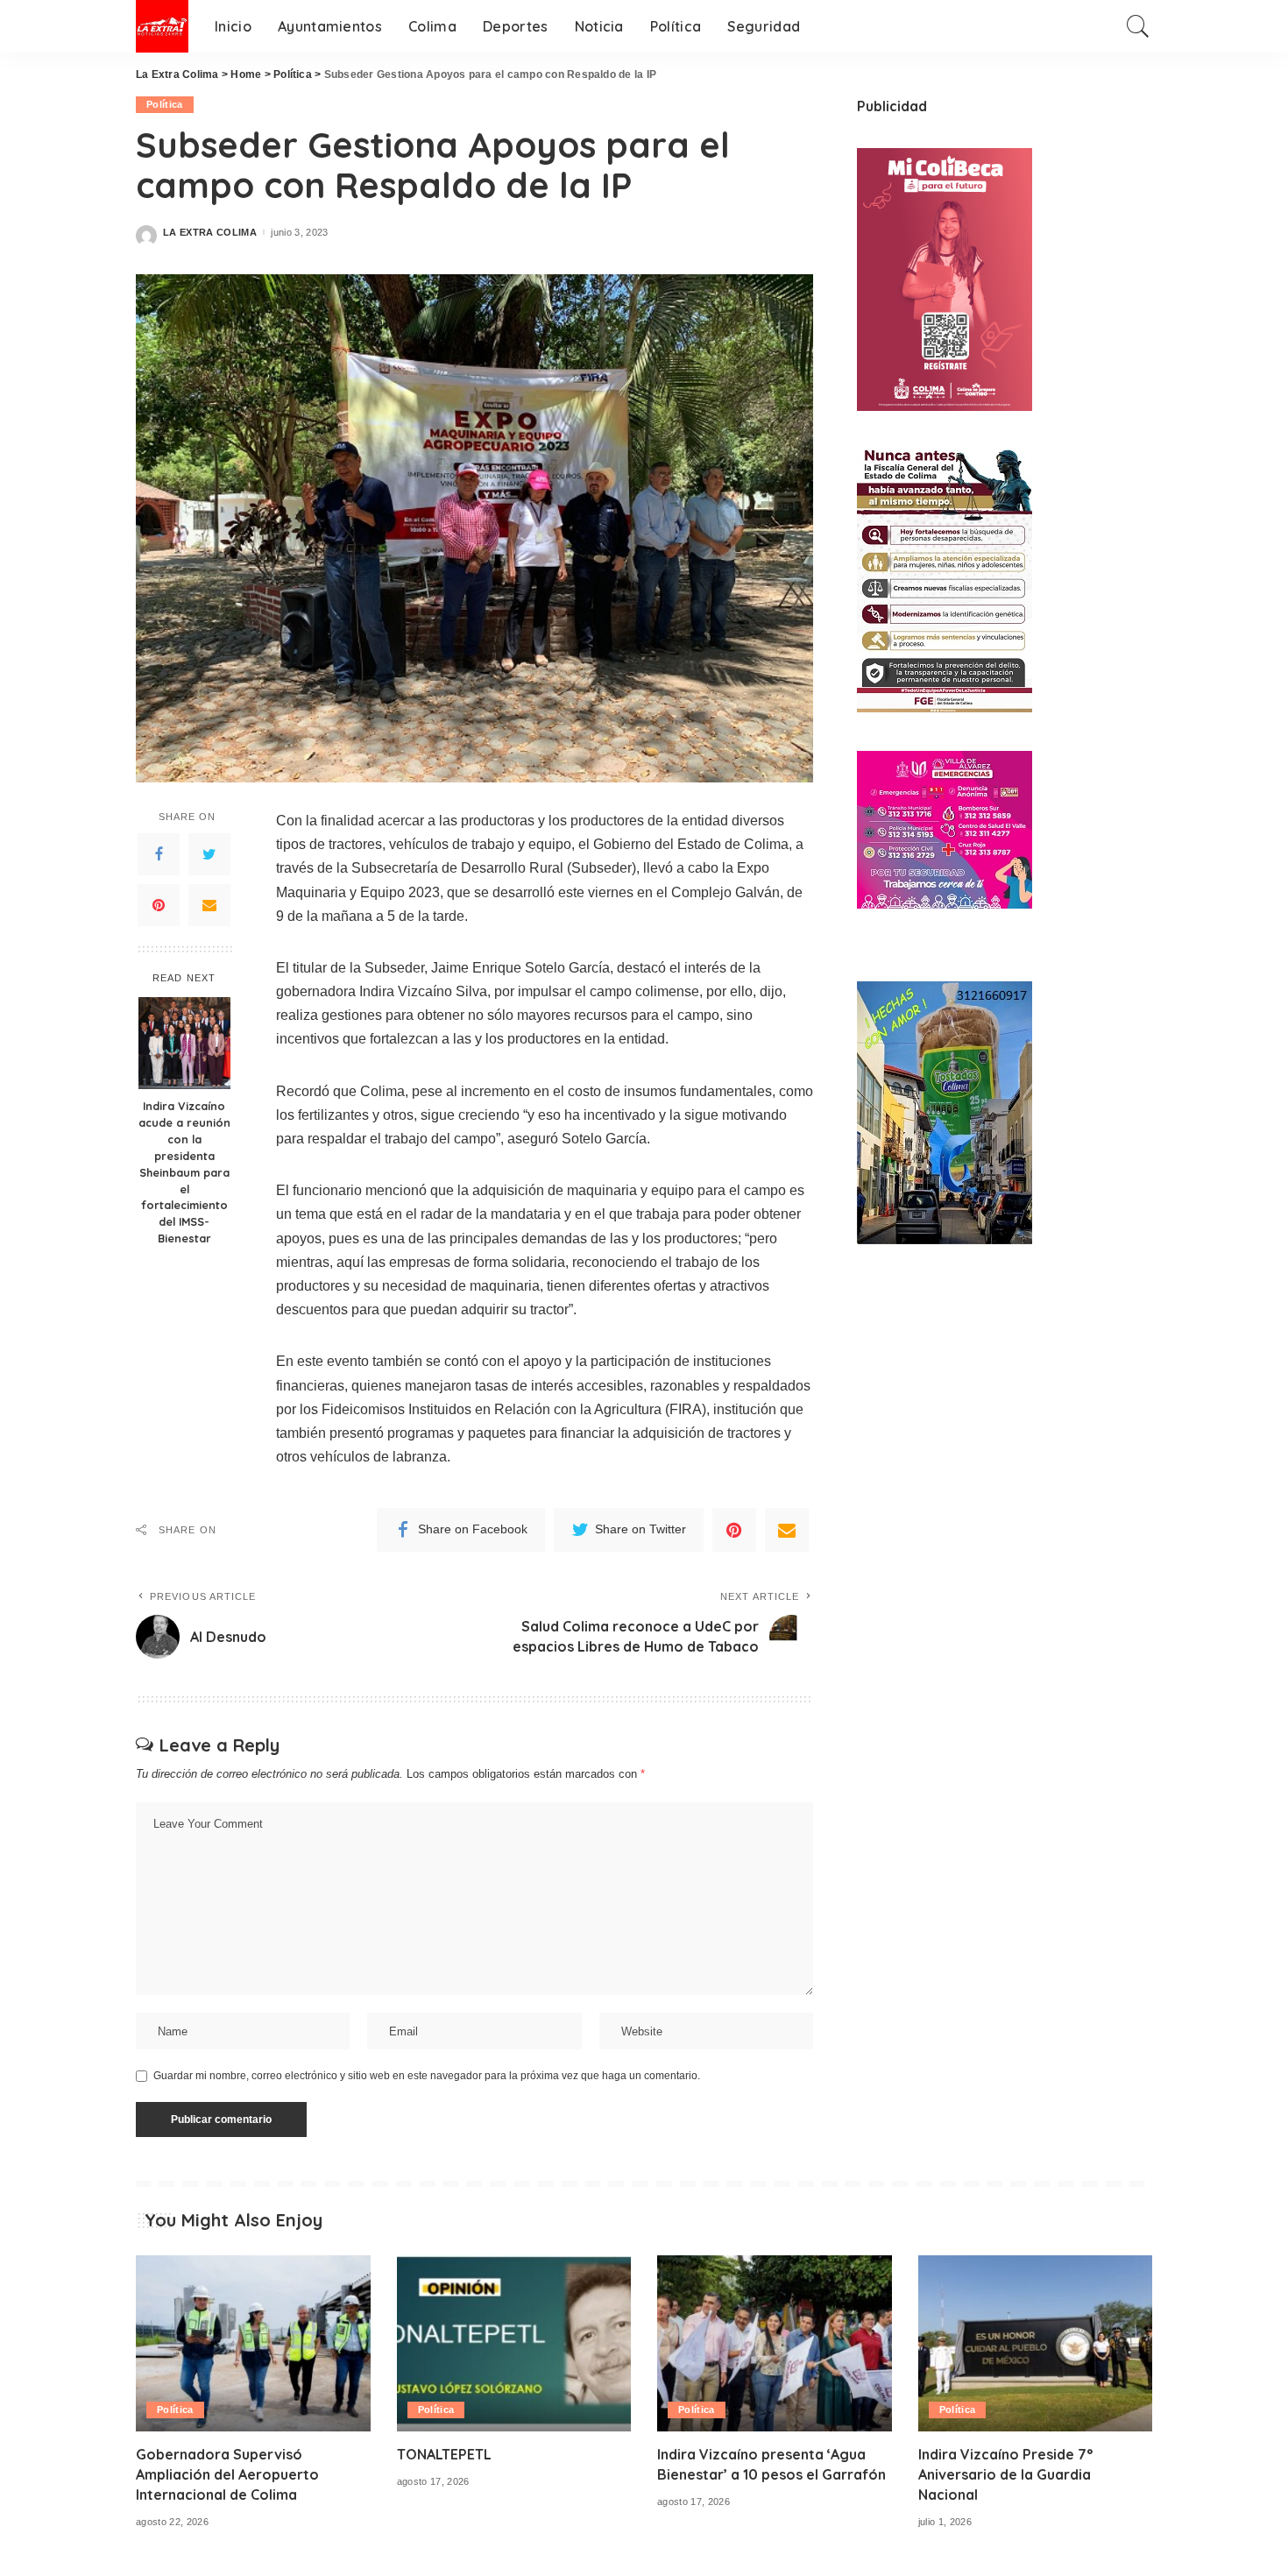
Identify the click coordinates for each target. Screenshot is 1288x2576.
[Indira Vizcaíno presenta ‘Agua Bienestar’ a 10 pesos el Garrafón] (775, 2343)
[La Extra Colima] (162, 26)
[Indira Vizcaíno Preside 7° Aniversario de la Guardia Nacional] (1036, 2343)
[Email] (209, 906)
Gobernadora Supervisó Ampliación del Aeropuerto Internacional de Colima (227, 2474)
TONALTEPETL (444, 2454)
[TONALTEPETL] (514, 2343)
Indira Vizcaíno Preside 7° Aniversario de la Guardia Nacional (1005, 2474)
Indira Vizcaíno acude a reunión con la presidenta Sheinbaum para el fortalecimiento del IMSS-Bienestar (184, 1172)
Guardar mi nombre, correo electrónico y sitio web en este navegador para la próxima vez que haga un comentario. (427, 2076)
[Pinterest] (159, 906)
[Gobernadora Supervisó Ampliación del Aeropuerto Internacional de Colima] (253, 2343)
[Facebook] (159, 855)
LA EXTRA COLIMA (210, 233)
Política (165, 104)
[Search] (1138, 26)
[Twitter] (209, 855)
